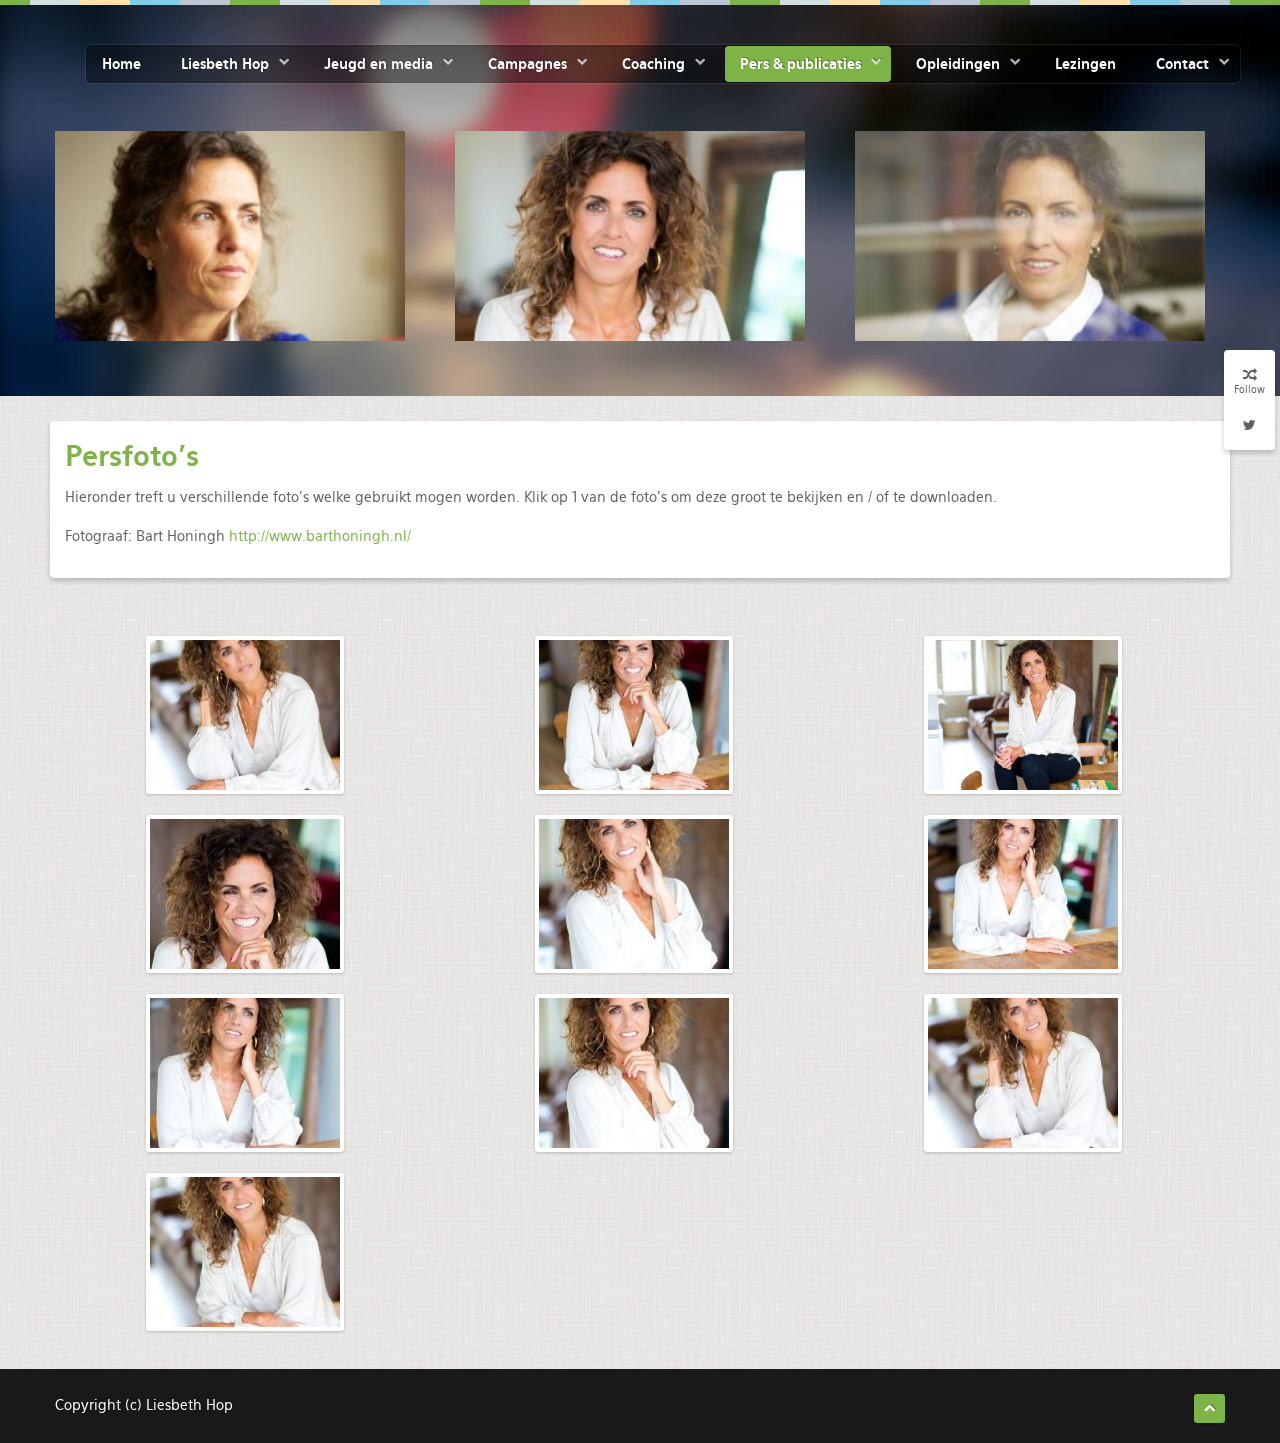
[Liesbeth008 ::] (1023, 715)
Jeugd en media (378, 64)
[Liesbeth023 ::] (245, 1252)
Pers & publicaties (800, 64)
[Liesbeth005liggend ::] (245, 894)
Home (121, 64)
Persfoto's (132, 456)
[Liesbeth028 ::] (634, 1073)
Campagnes (527, 64)
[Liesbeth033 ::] (1023, 894)
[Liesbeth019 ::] (1023, 1073)
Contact (1182, 64)
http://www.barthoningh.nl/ (320, 536)
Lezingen (1085, 64)
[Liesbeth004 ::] (245, 715)
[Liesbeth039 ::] (245, 1073)
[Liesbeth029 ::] (634, 894)
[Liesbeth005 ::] (634, 715)
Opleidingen (958, 64)
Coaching (653, 64)
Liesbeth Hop (225, 64)
